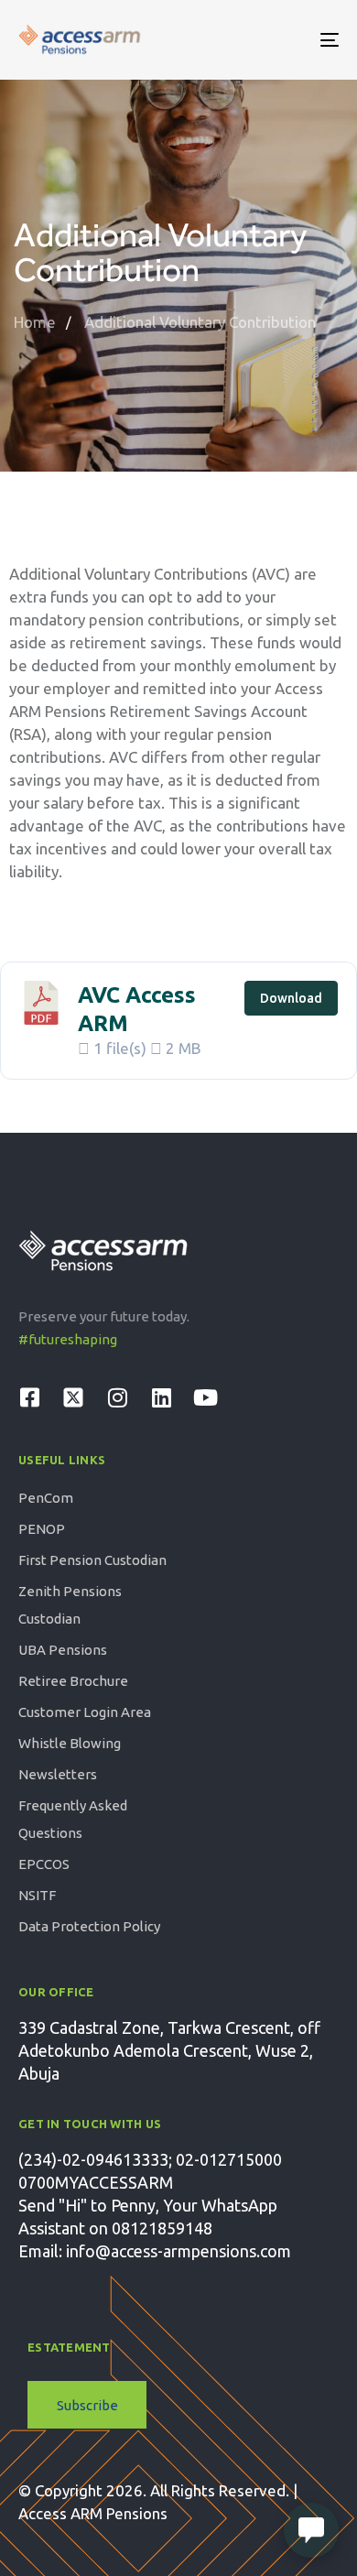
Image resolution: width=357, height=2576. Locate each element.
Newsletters (58, 1774)
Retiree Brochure (73, 1681)
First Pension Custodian (92, 1560)
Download (291, 998)
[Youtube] (205, 1397)
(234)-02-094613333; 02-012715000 (150, 2159)
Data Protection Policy (89, 1926)
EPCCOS (44, 1864)
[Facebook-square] (29, 1397)
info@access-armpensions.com (178, 2251)
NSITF (37, 1895)
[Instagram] (117, 1397)
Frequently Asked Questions (73, 1819)
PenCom (46, 1498)
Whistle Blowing (70, 1743)
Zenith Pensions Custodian (70, 1605)
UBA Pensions (63, 1650)
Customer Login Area (85, 1712)
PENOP (42, 1529)
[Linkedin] (161, 1397)
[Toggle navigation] (285, 40)
